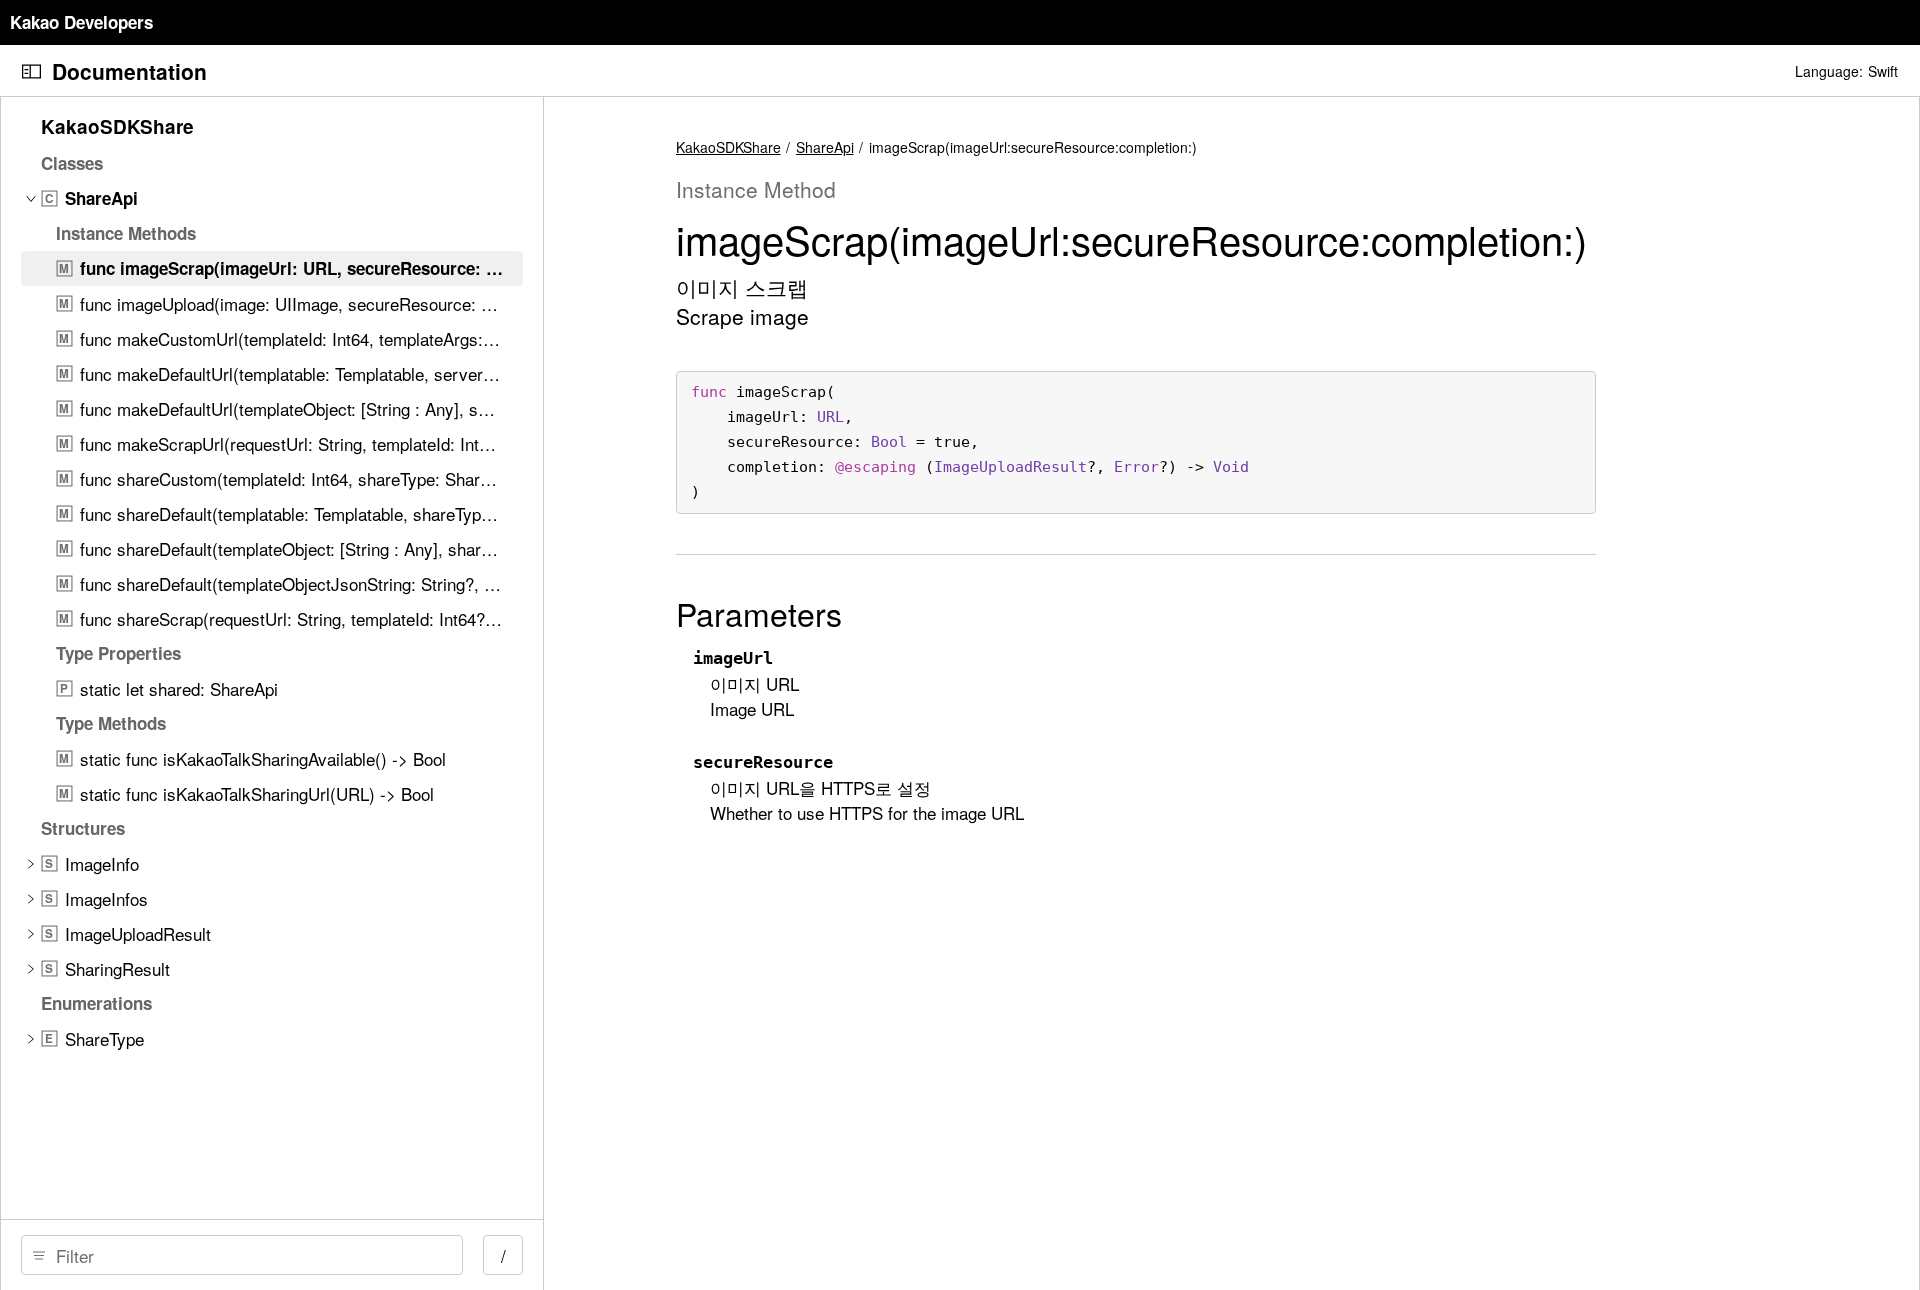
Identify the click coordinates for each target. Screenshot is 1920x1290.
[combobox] (249, 1255)
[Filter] (249, 1255)
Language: (1829, 71)
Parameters (759, 613)
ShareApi (825, 147)
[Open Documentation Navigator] (31, 71)
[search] (242, 1255)
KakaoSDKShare (728, 147)
